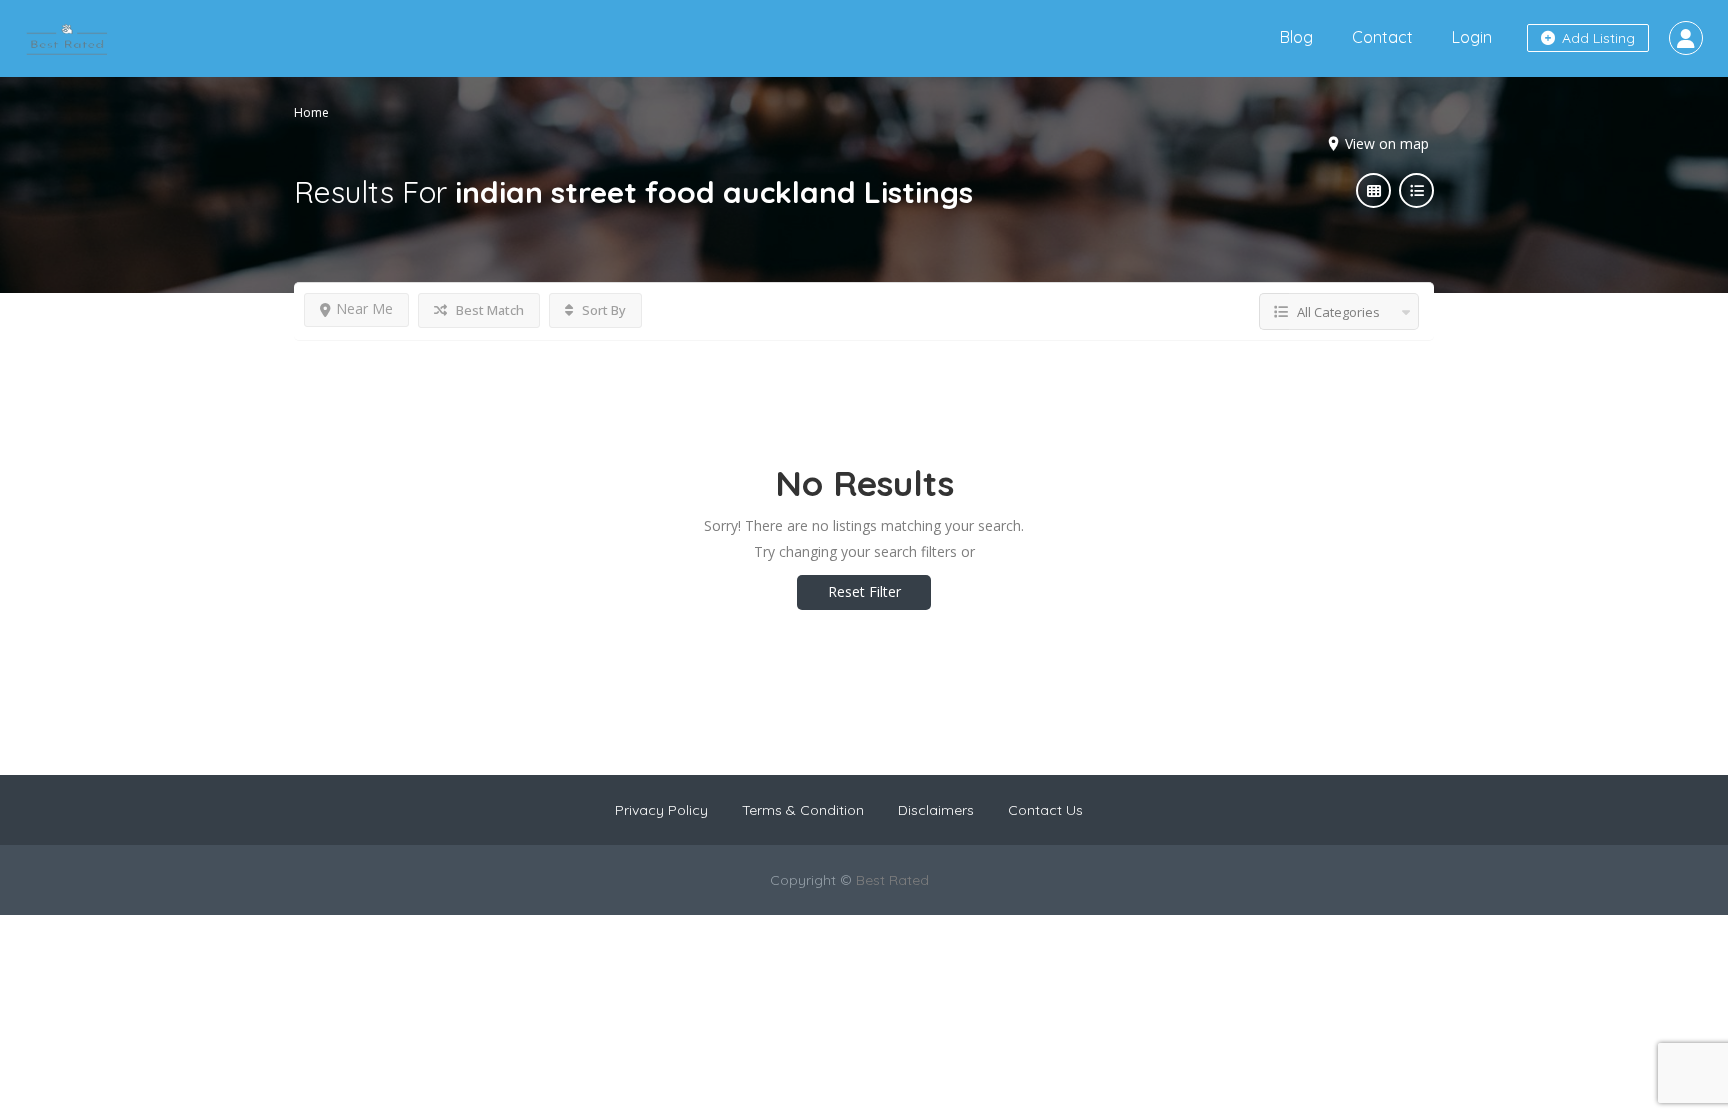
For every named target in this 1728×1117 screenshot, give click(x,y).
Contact (1382, 37)
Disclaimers (936, 810)
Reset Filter (864, 591)
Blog (1296, 37)
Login (1472, 37)
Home (311, 112)
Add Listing (1596, 38)
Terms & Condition (803, 810)
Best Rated (892, 880)
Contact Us (1045, 810)
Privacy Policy (661, 810)
